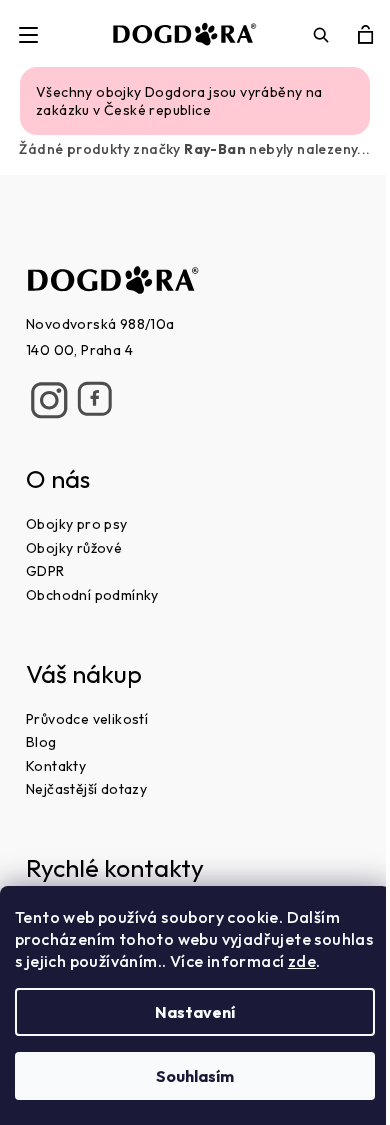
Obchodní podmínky (92, 595)
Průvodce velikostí (87, 719)
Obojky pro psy (77, 524)
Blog (41, 742)
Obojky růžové (74, 548)
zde (302, 961)
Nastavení (195, 1012)
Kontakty (56, 766)
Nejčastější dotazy (86, 789)
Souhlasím (195, 1076)
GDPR (45, 571)
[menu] (28, 34)
